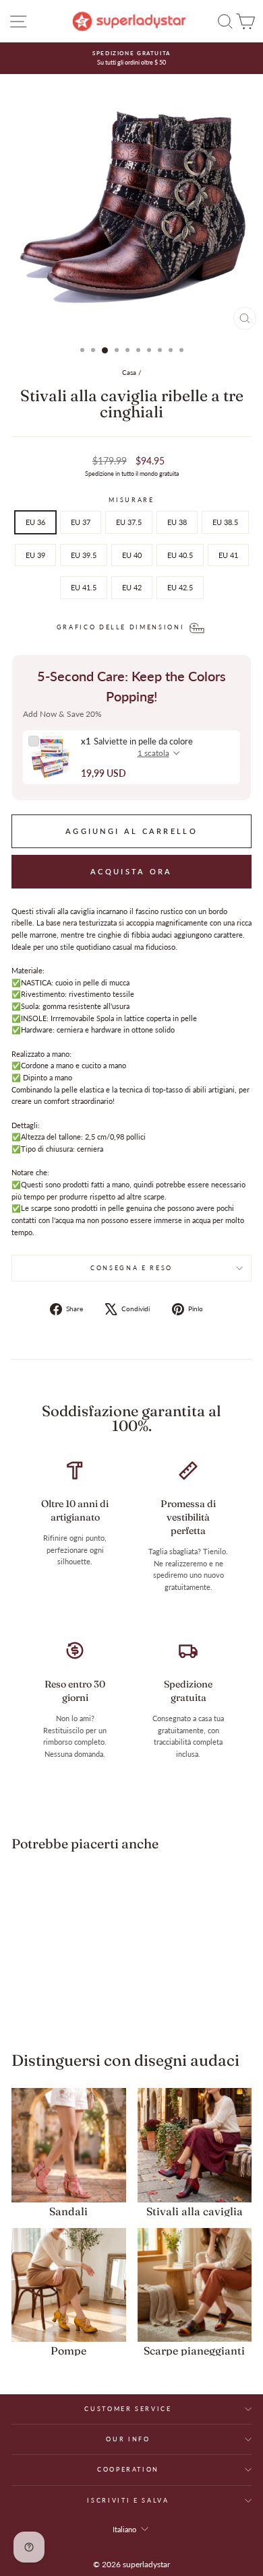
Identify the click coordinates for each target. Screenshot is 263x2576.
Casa (129, 372)
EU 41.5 (84, 587)
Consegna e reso (131, 1268)
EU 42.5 (180, 587)
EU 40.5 (180, 555)
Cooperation (128, 2469)
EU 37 (81, 522)
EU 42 (132, 587)
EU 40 (132, 555)
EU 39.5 (84, 555)
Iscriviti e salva (128, 2500)
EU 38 (177, 522)
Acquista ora (131, 871)
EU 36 (35, 522)
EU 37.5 (129, 522)
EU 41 (228, 555)
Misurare (131, 500)
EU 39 (35, 555)
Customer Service (128, 2409)
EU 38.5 (225, 522)
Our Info (128, 2439)
